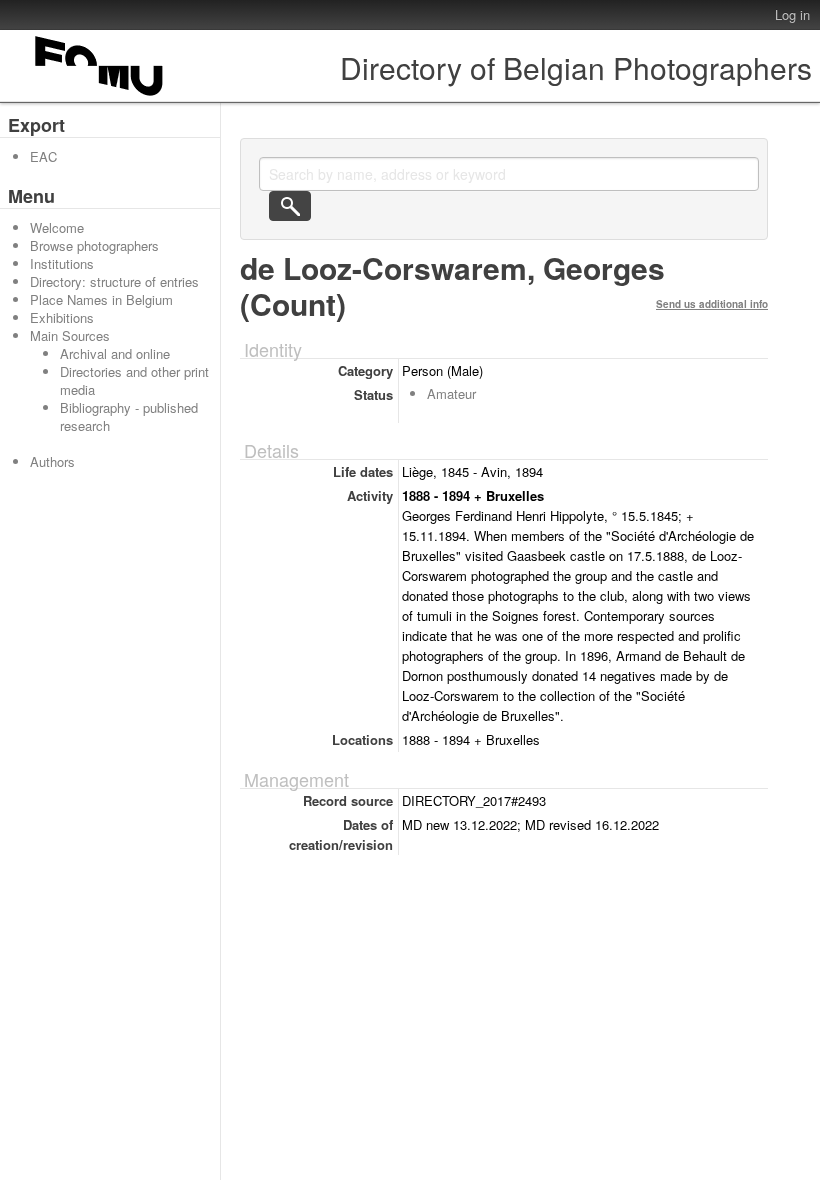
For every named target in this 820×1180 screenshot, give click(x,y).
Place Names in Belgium (101, 299)
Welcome (57, 227)
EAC (43, 156)
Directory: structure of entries (114, 281)
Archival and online (115, 353)
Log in (792, 14)
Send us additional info (712, 304)
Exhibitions (62, 317)
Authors (52, 461)
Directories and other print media (134, 380)
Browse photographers (94, 245)
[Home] (100, 95)
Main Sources (70, 335)
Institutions (62, 263)
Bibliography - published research (129, 416)
